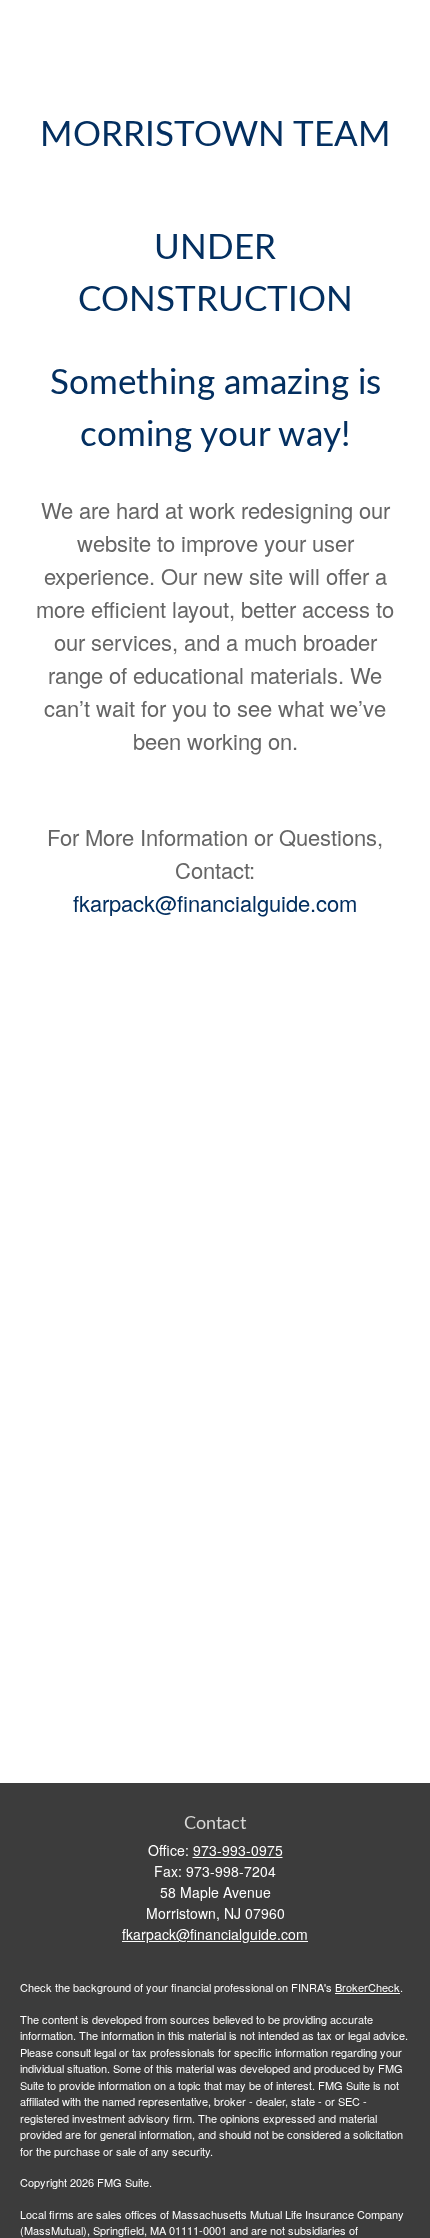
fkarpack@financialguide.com (215, 902)
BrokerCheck (367, 1987)
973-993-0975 (238, 1850)
